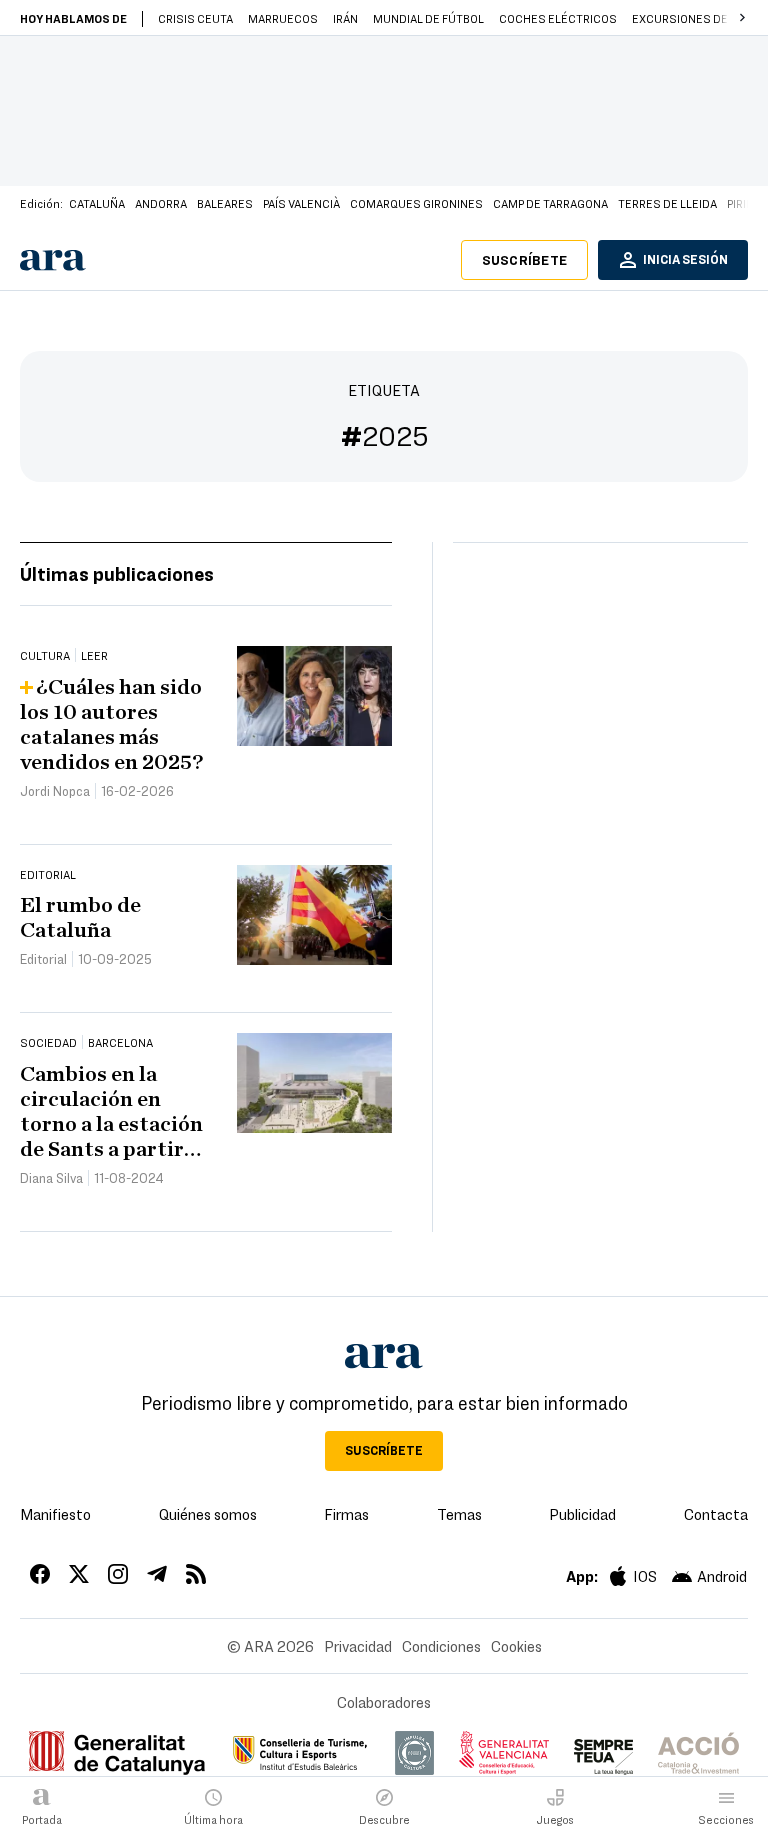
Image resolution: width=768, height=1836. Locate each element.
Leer (94, 655)
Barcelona (120, 1042)
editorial (48, 874)
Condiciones (441, 1646)
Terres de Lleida (667, 203)
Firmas (346, 1514)
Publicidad (582, 1514)
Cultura (45, 655)
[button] (742, 18)
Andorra (161, 203)
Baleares (225, 203)
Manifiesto (55, 1514)
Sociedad (48, 1042)
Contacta (716, 1514)
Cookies (516, 1646)
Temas (459, 1514)
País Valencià (301, 203)
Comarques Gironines (416, 203)
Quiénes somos (208, 1514)
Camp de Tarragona (550, 203)
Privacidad (358, 1646)
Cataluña (97, 203)
